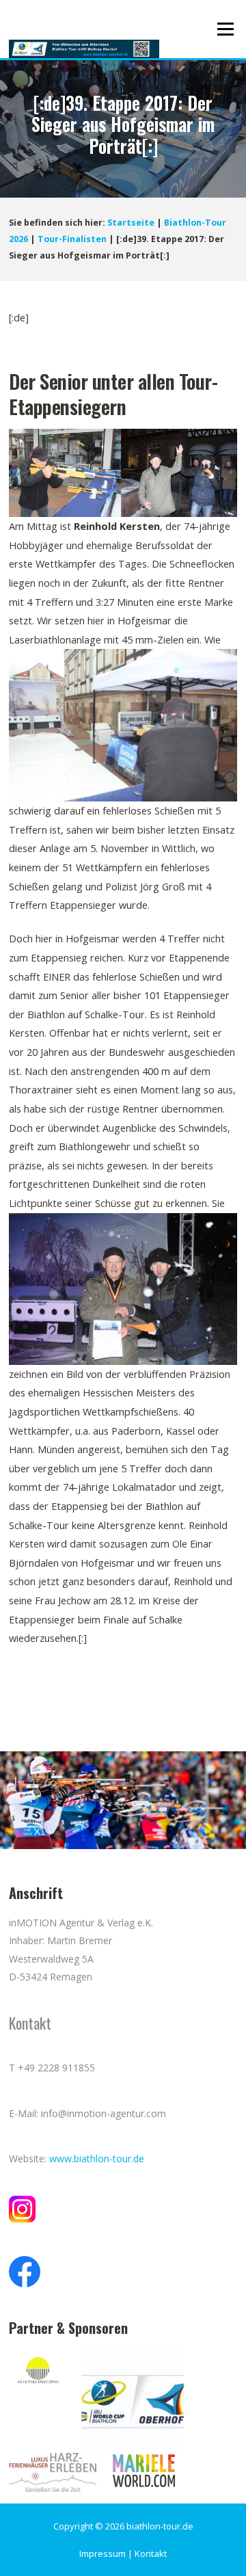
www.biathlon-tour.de (97, 2159)
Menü (225, 29)
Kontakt (151, 2553)
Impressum (102, 2553)
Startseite (131, 223)
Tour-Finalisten (72, 239)
